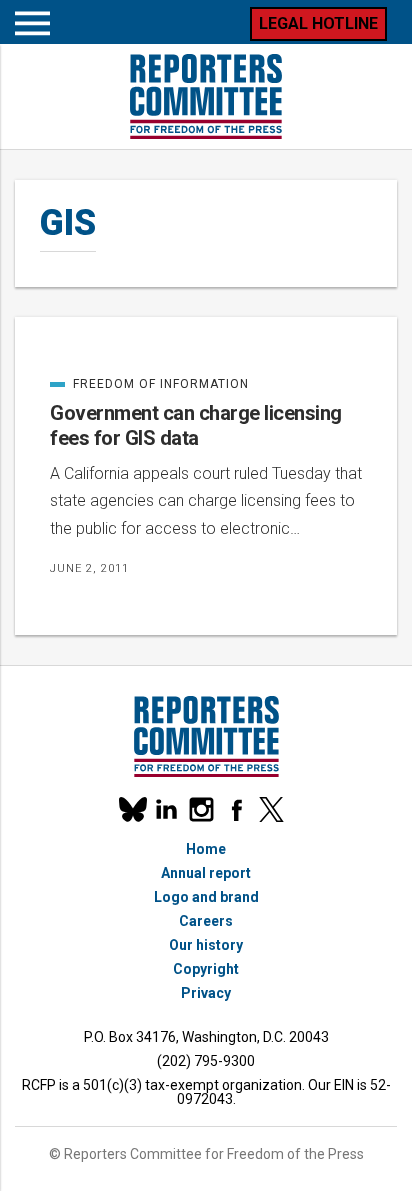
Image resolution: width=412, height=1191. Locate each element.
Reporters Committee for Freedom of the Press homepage (206, 96)
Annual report (206, 873)
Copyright (206, 969)
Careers (206, 921)
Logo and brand (206, 897)
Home (206, 849)
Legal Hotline (318, 23)
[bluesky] (131, 809)
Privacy (206, 993)
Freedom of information (149, 384)
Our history (206, 945)
